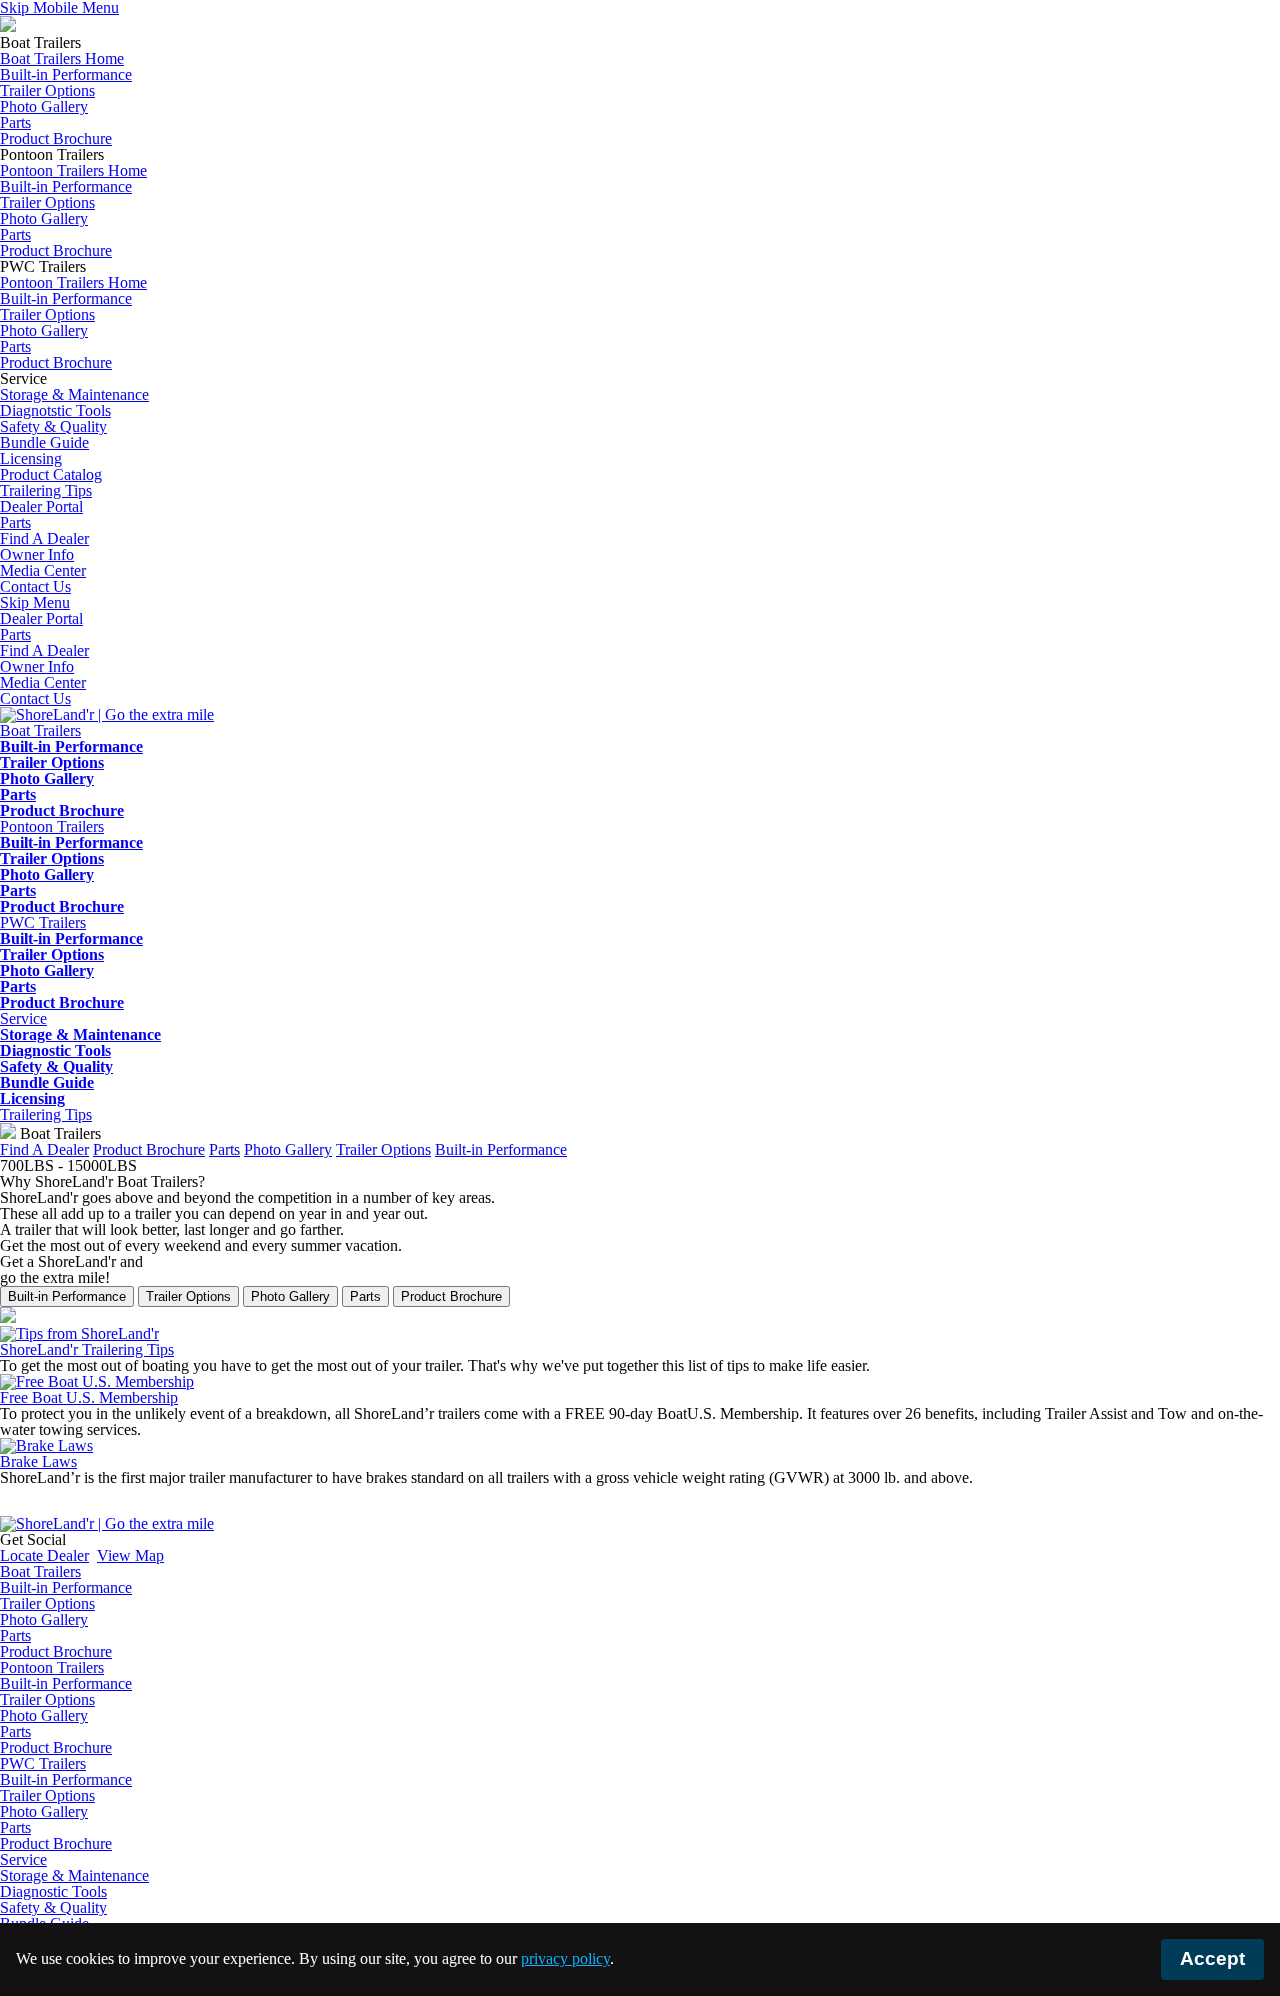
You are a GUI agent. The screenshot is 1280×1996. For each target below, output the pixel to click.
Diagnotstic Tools (55, 410)
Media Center (43, 682)
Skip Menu (35, 602)
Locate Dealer (44, 1555)
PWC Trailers (43, 1763)
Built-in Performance (66, 74)
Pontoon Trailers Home (73, 170)
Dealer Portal (41, 618)
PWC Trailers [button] (43, 922)
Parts (15, 122)
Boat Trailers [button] (40, 730)
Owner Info (37, 666)
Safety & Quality (53, 426)
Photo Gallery (44, 106)
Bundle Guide (44, 442)
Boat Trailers (40, 1571)
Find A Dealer (44, 650)
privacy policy (565, 1958)
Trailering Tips (46, 1114)
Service (23, 1859)
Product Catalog (51, 474)
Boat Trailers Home (62, 58)
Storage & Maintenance (74, 394)
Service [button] (23, 1018)
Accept (1212, 1958)
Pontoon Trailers (52, 1667)
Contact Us (35, 698)
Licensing (31, 458)
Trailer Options (47, 90)
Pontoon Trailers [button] (52, 826)
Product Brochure (56, 138)
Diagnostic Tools (55, 1050)
